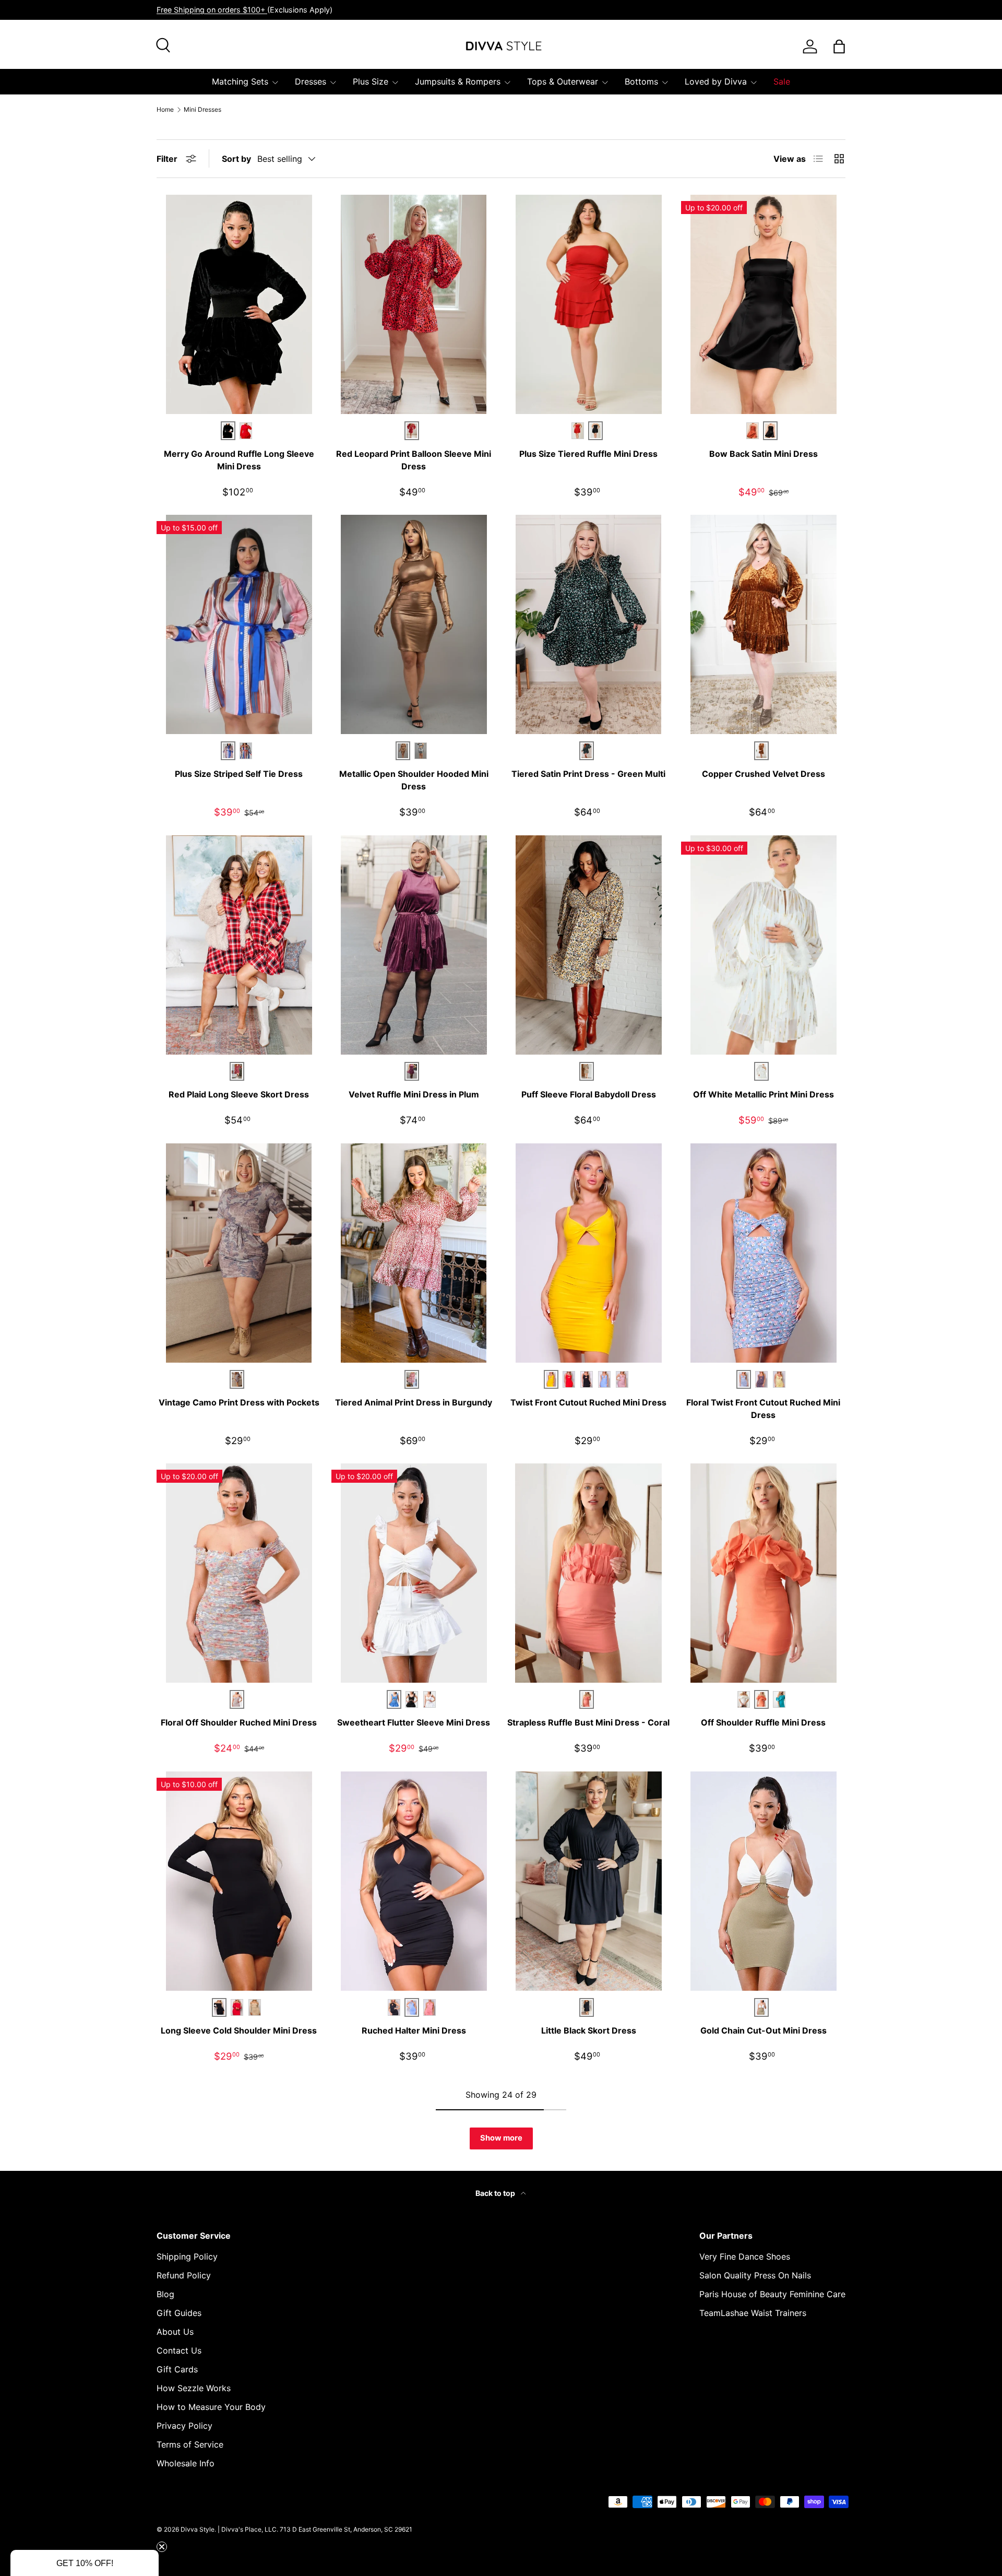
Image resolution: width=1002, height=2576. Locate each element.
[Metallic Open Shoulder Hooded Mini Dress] (414, 624)
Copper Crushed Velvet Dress (764, 774)
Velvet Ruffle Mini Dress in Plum (414, 1094)
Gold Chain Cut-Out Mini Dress (764, 2030)
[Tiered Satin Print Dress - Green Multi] (588, 624)
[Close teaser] (162, 2547)
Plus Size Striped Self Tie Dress (239, 774)
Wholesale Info (186, 2463)
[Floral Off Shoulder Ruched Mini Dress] (239, 1573)
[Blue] (604, 1379)
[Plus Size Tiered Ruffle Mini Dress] (588, 304)
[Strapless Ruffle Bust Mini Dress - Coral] (588, 1573)
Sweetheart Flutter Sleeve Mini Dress (414, 1722)
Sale (782, 81)
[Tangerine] (569, 1379)
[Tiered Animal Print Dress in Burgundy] (414, 1253)
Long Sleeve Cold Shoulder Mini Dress (239, 2030)
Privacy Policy (184, 2426)
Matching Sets (240, 81)
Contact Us (179, 2350)
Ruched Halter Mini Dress (414, 2030)
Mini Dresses (202, 110)
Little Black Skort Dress (589, 2030)
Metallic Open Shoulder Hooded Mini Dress (414, 780)
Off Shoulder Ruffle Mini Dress (763, 1722)
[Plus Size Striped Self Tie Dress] (239, 624)
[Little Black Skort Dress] (588, 1881)
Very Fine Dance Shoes (745, 2256)
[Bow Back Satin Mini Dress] (763, 304)
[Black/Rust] (246, 751)
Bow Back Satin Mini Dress (764, 454)
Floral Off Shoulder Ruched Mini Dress (239, 1722)
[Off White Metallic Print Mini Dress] (763, 945)
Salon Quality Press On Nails (755, 2275)
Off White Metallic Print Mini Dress (764, 1094)
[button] (85, 2563)
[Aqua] (779, 1699)
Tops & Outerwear (563, 81)
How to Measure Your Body (211, 2407)
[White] (744, 1699)
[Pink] (761, 1379)
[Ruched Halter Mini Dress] (414, 1881)
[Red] (246, 431)
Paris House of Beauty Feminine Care (772, 2294)
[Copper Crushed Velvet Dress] (763, 624)
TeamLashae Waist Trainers (753, 2313)
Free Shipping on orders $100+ (212, 10)
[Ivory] (430, 1699)
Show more (501, 2138)
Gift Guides (179, 2313)
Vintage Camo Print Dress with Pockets (239, 1402)
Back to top (496, 2193)
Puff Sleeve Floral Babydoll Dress (589, 1094)
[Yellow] (779, 1379)
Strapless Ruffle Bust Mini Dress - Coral (588, 1722)
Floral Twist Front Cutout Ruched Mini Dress (763, 1409)
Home (165, 110)
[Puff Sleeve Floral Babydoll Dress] (588, 945)
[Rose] (622, 1379)
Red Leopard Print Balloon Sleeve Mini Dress (414, 460)
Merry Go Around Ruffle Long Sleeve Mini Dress (239, 460)
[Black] (587, 1379)
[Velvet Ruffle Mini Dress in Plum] (414, 945)
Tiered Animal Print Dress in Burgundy (414, 1402)
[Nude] (255, 2007)
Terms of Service (190, 2444)
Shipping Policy (187, 2256)
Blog (165, 2294)
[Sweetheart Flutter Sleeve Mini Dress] (414, 1573)
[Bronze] (753, 431)
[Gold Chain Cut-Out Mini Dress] (763, 1881)
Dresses (311, 81)
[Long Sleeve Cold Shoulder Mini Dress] (239, 1881)
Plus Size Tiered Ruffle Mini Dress (588, 454)
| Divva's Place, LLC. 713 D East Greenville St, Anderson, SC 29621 (315, 2529)
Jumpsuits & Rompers (458, 81)
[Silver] (421, 751)
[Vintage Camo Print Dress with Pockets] (239, 1253)
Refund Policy (184, 2275)
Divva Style (198, 2529)
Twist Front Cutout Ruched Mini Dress (588, 1402)
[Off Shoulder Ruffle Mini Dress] (763, 1573)
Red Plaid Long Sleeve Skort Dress (239, 1094)
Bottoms (641, 81)
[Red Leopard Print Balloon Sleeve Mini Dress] (414, 304)
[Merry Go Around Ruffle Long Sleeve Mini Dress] (239, 304)
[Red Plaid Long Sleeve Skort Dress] (239, 945)
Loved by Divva (716, 81)
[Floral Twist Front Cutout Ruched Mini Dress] (763, 1253)
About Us (175, 2332)
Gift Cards (177, 2369)
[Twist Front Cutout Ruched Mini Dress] (588, 1253)
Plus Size (371, 81)
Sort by (236, 159)
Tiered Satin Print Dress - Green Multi (588, 774)
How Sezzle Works (194, 2388)
